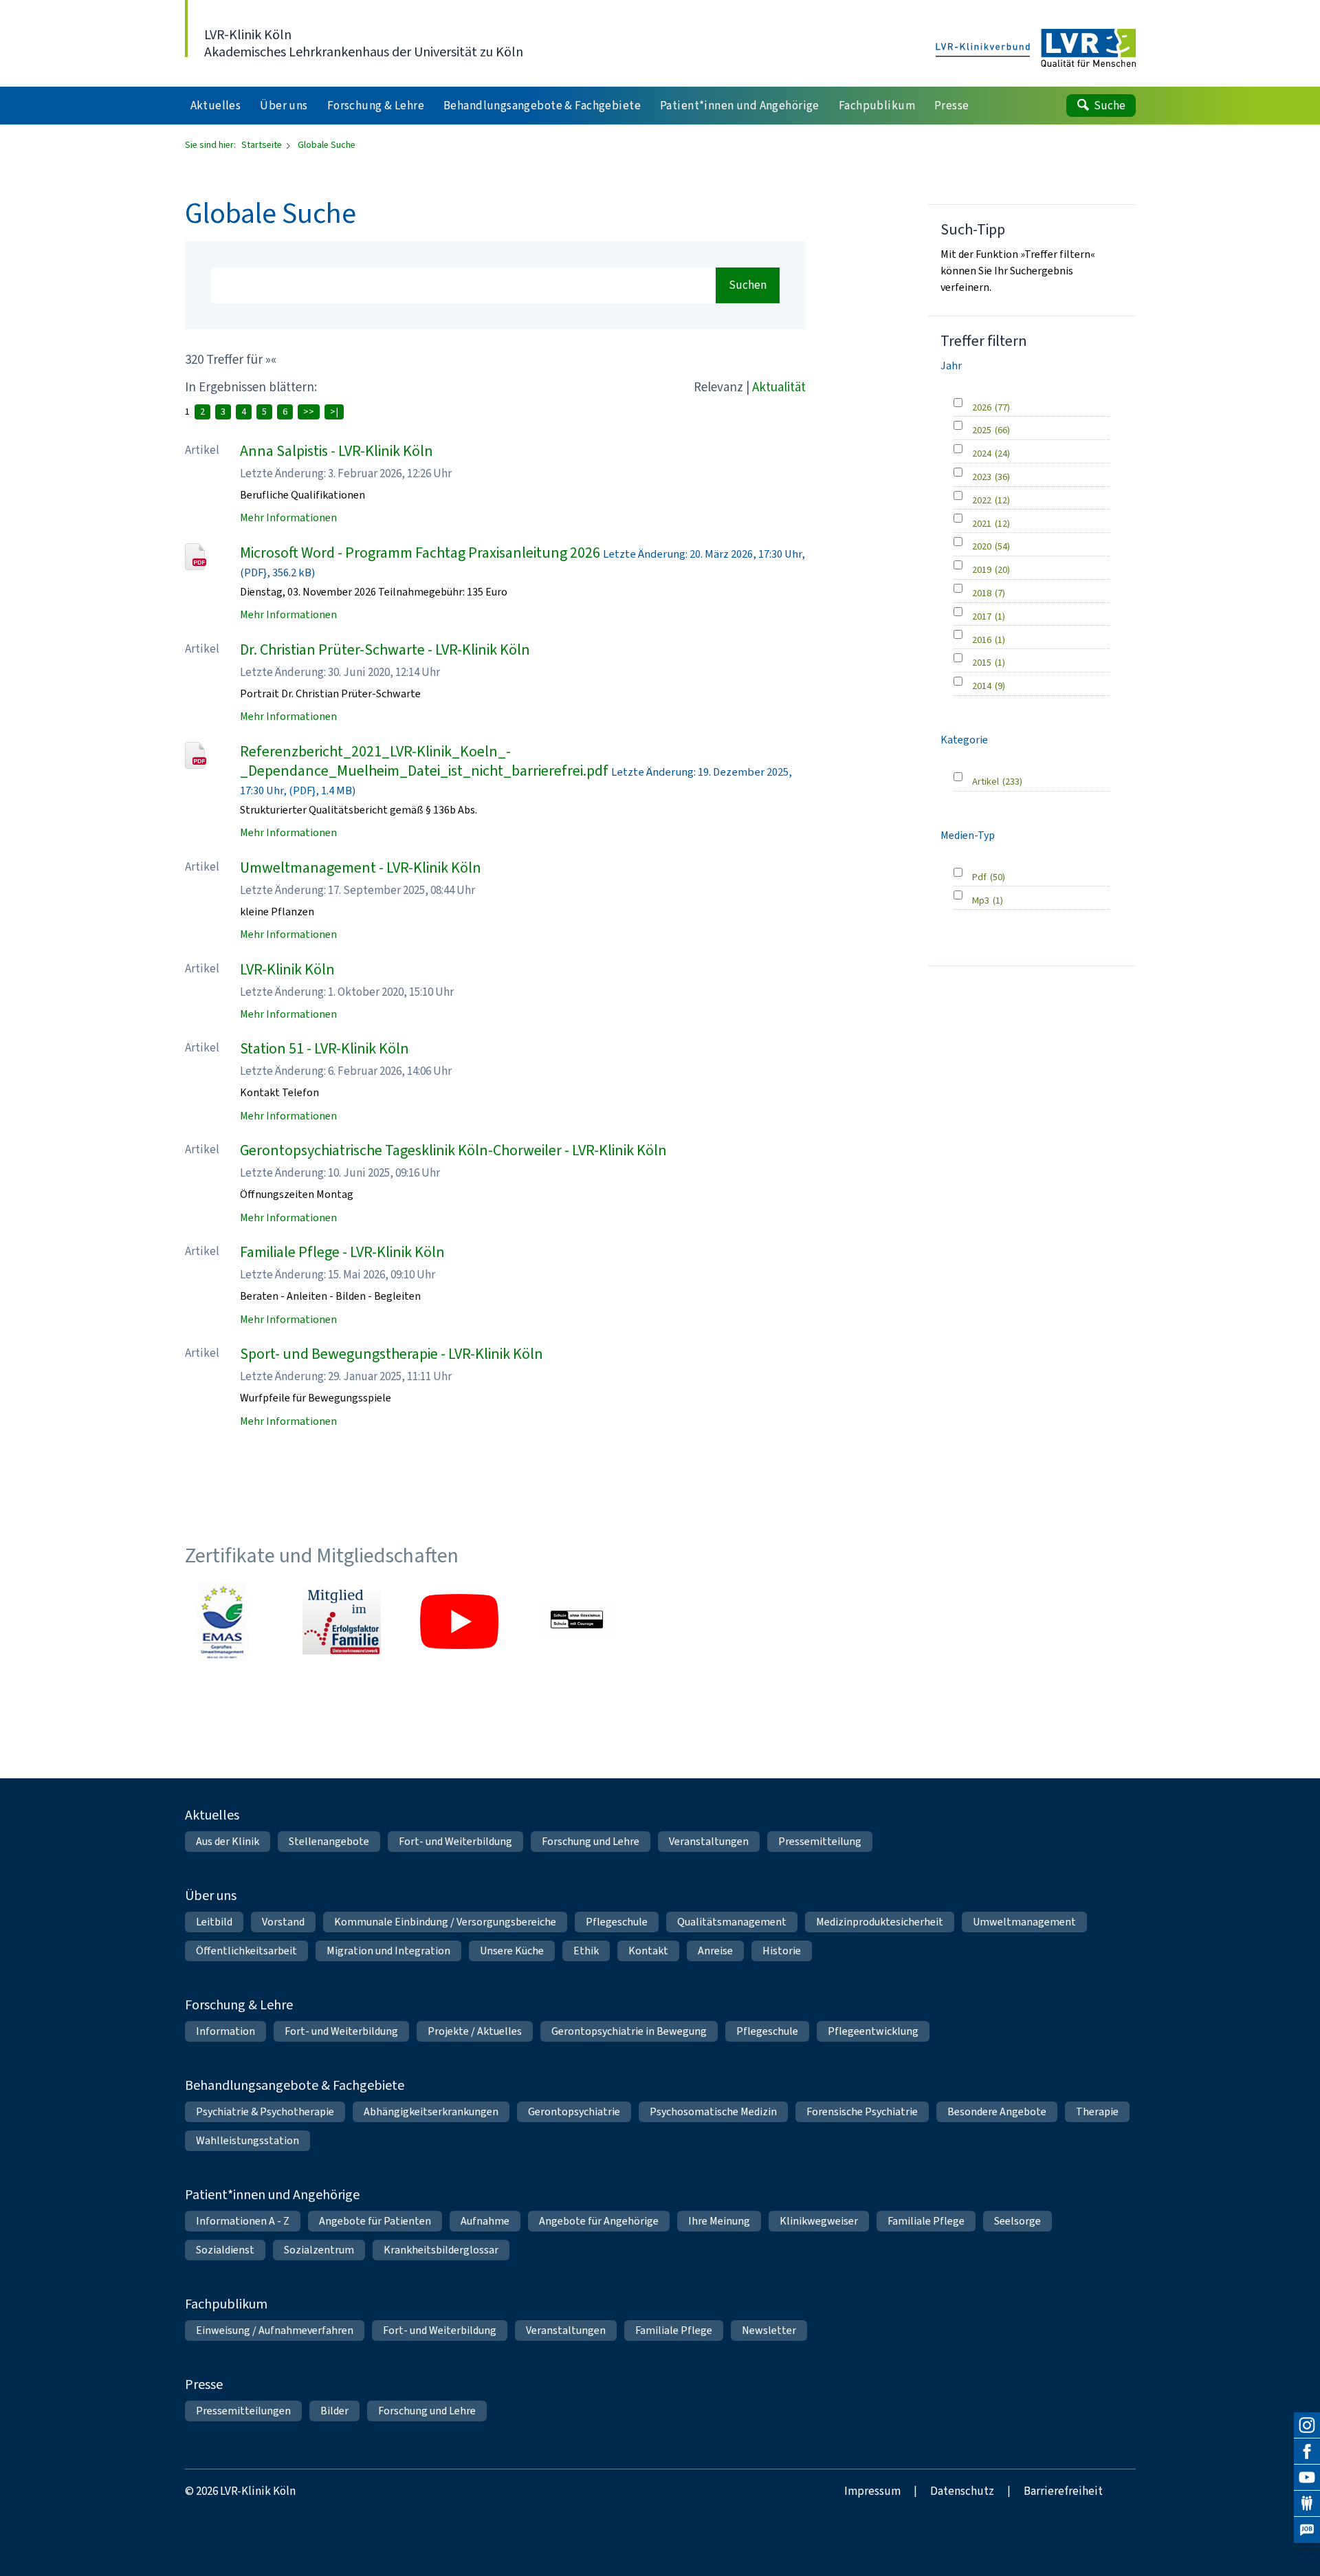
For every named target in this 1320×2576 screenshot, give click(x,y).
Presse (204, 2384)
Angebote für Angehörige (599, 2221)
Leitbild (214, 1922)
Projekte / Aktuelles (475, 2031)
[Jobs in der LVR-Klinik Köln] (1307, 2530)
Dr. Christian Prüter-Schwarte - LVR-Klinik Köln (385, 650)
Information (225, 2031)
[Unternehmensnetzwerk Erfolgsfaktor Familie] (342, 1622)
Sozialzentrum (319, 2250)
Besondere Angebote (997, 2111)
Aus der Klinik (228, 1841)
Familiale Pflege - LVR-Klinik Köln (342, 1252)
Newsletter (769, 2330)
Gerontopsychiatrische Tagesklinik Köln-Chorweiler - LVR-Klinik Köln (453, 1150)
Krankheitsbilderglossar (441, 2250)
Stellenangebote (329, 1841)
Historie (782, 1951)
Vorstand (283, 1922)
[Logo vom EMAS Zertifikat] (224, 1622)
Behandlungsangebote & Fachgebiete (295, 2085)
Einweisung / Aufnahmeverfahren (275, 2330)
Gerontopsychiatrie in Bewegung (629, 2031)
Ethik (586, 1951)
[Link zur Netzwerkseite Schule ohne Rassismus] (577, 1622)
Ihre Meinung (719, 2221)
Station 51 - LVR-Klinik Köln (324, 1048)
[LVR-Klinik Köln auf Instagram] (1307, 2425)
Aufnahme (485, 2221)
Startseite (263, 145)
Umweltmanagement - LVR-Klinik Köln (361, 867)
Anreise (715, 1951)
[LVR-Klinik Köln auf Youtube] (1307, 2478)
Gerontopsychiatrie (574, 2111)
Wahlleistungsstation (247, 2140)
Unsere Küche (512, 1951)
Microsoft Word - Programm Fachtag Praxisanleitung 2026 (420, 553)
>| (334, 412)
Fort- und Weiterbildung (455, 1841)
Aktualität (779, 387)
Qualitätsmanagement (732, 1922)
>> (309, 412)
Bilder (334, 2411)
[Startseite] (1036, 49)
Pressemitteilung (820, 1841)
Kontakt (648, 1951)
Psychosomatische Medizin (713, 2111)
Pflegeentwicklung (873, 2031)
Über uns (211, 1896)
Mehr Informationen (288, 517)
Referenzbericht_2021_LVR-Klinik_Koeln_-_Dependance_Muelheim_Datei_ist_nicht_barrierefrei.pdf (424, 761)
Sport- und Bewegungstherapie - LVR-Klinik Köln (392, 1354)
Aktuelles (212, 1815)
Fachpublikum (226, 2304)
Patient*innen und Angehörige (272, 2195)
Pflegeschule (617, 1922)
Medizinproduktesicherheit (880, 1922)
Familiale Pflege (926, 2221)
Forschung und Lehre (591, 1841)
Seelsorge (1017, 2221)
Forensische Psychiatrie (862, 2111)
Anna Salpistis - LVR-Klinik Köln (337, 451)
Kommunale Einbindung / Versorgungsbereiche (445, 1922)
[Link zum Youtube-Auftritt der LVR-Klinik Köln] (459, 1622)
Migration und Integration (388, 1951)
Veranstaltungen (709, 1841)
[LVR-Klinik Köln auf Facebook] (1307, 2452)
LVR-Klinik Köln (287, 969)
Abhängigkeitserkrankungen (431, 2111)
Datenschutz (962, 2491)
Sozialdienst (225, 2250)
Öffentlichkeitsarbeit (246, 1951)
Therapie (1097, 2111)
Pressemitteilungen (243, 2411)
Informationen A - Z (243, 2221)
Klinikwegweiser (819, 2221)
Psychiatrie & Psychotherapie (265, 2111)
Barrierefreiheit (1063, 2491)
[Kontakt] (1307, 2504)
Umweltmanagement (1024, 1922)
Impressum (872, 2491)
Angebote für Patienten (375, 2221)
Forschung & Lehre (239, 2005)
